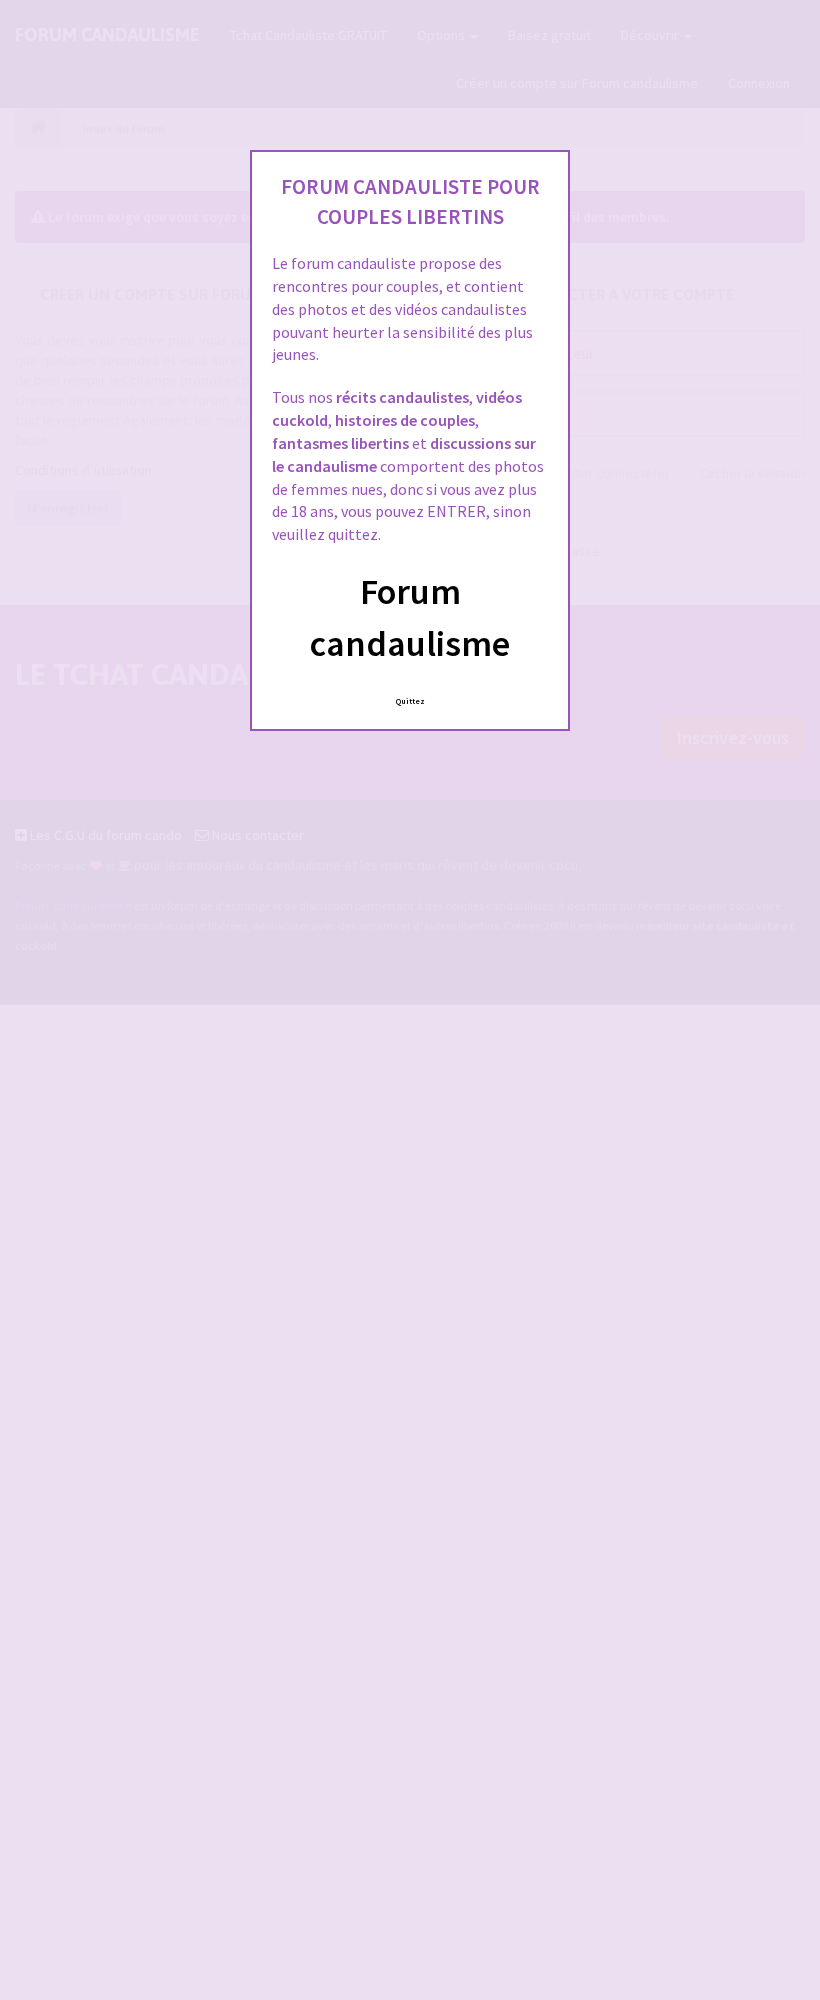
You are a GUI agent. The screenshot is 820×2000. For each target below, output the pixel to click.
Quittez (410, 701)
